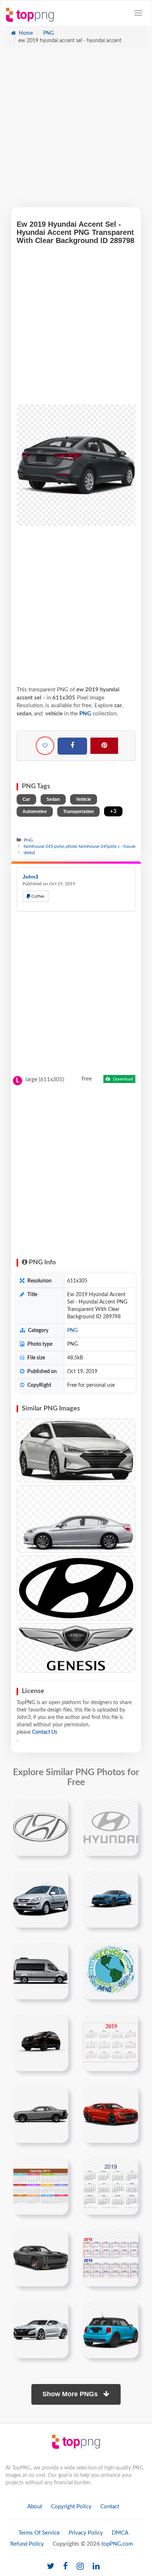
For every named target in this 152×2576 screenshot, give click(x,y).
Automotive (35, 812)
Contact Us (45, 1732)
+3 (113, 811)
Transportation (78, 812)
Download (122, 1079)
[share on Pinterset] (104, 746)
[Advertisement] (76, 131)
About (35, 2507)
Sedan (53, 799)
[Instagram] (80, 2567)
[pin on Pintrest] (58, 1809)
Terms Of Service (39, 2533)
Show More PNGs (71, 2394)
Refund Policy (27, 2544)
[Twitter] (51, 2567)
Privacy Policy (86, 2533)
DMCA (120, 2533)
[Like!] (45, 746)
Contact (110, 2507)
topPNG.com (117, 2544)
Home (25, 33)
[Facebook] (72, 746)
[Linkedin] (96, 2567)
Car (26, 799)
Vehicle (84, 799)
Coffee (37, 896)
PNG (48, 33)
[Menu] (138, 13)
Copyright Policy (71, 2507)
